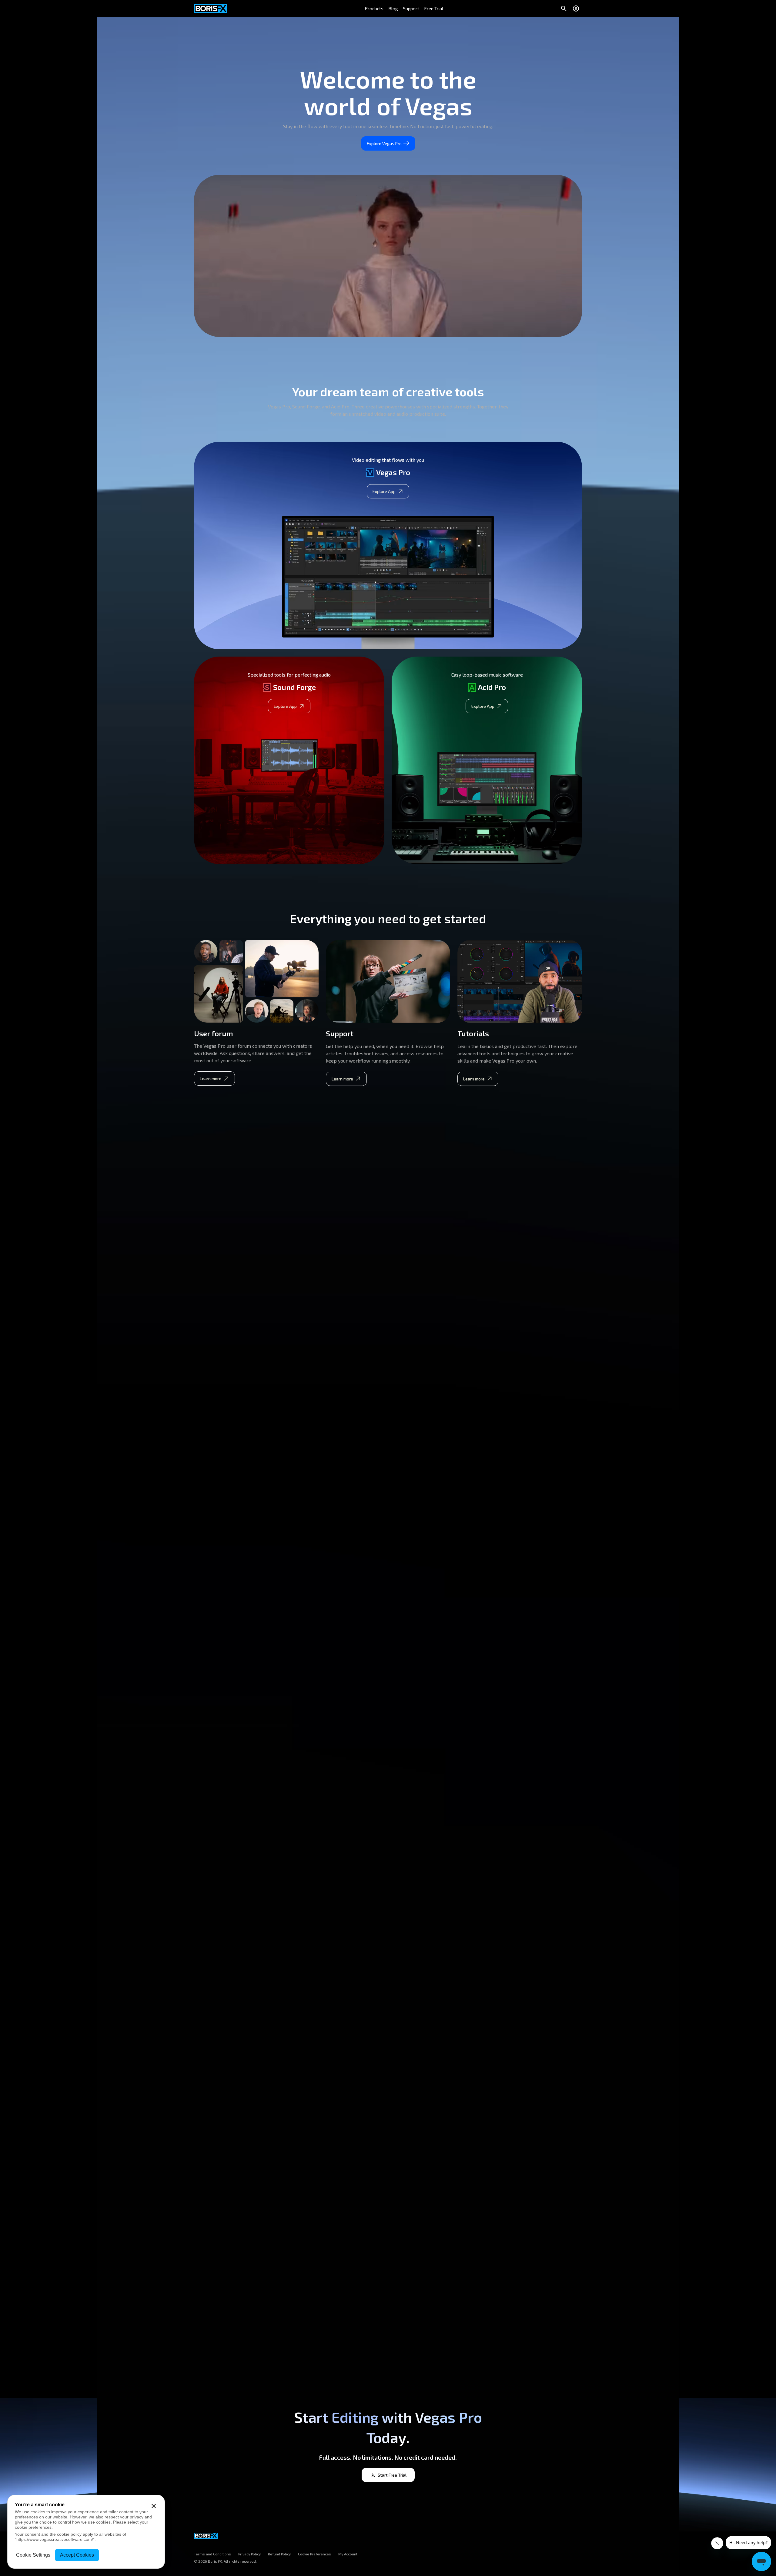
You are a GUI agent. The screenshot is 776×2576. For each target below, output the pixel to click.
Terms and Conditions (212, 2554)
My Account (348, 2554)
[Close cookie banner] (154, 2506)
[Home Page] (211, 8)
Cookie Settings (33, 2555)
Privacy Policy (249, 2554)
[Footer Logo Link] (206, 2534)
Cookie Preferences (314, 2554)
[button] (374, 8)
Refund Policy (279, 2554)
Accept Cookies (77, 2555)
